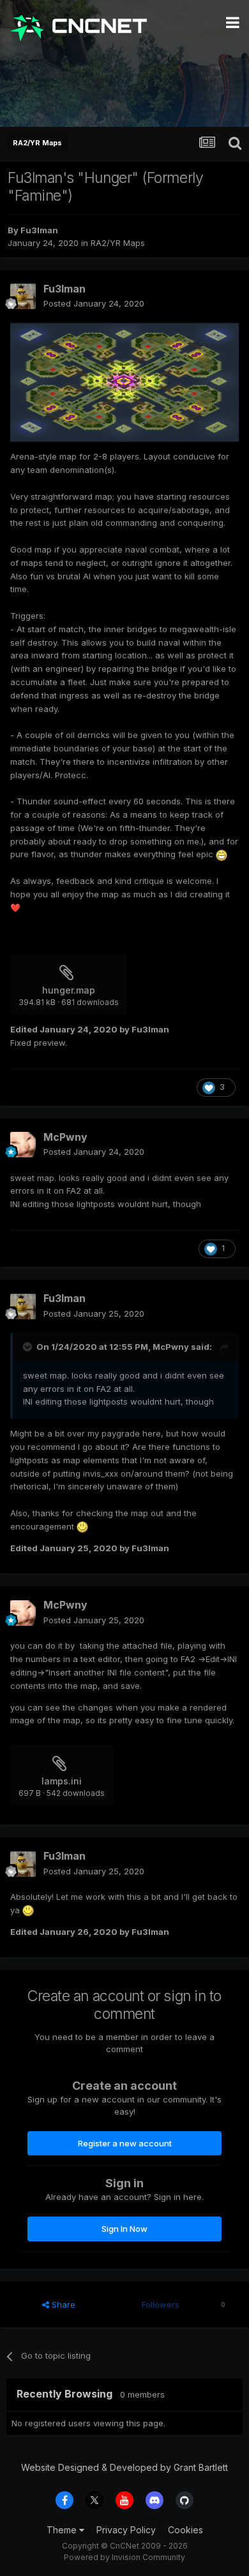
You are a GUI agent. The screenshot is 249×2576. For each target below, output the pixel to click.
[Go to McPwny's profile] (23, 1145)
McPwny (65, 1137)
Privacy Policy (126, 2530)
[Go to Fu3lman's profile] (23, 296)
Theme (63, 2530)
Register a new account (125, 2143)
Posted (94, 303)
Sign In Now (124, 2229)
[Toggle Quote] (29, 1347)
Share (62, 2305)
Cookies (185, 2530)
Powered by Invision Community (124, 2557)
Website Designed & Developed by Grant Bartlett (124, 2467)
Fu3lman (39, 230)
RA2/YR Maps (118, 243)
